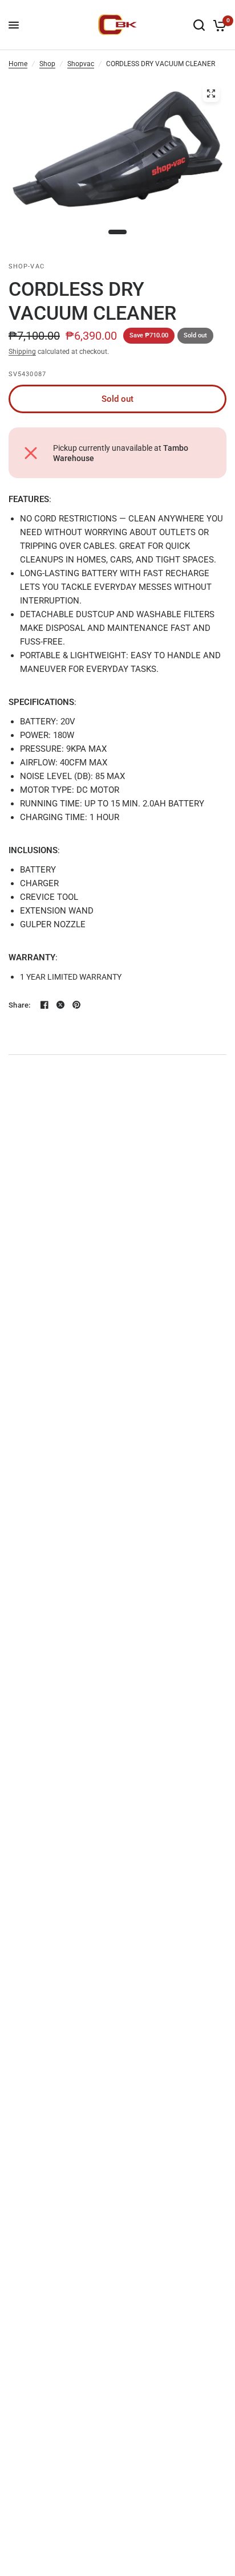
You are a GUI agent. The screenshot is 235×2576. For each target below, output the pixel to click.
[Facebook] (44, 1005)
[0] (218, 25)
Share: (20, 1005)
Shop (47, 64)
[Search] (199, 25)
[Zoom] (211, 93)
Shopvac (81, 64)
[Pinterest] (76, 1005)
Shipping (22, 352)
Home (18, 64)
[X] (60, 1005)
